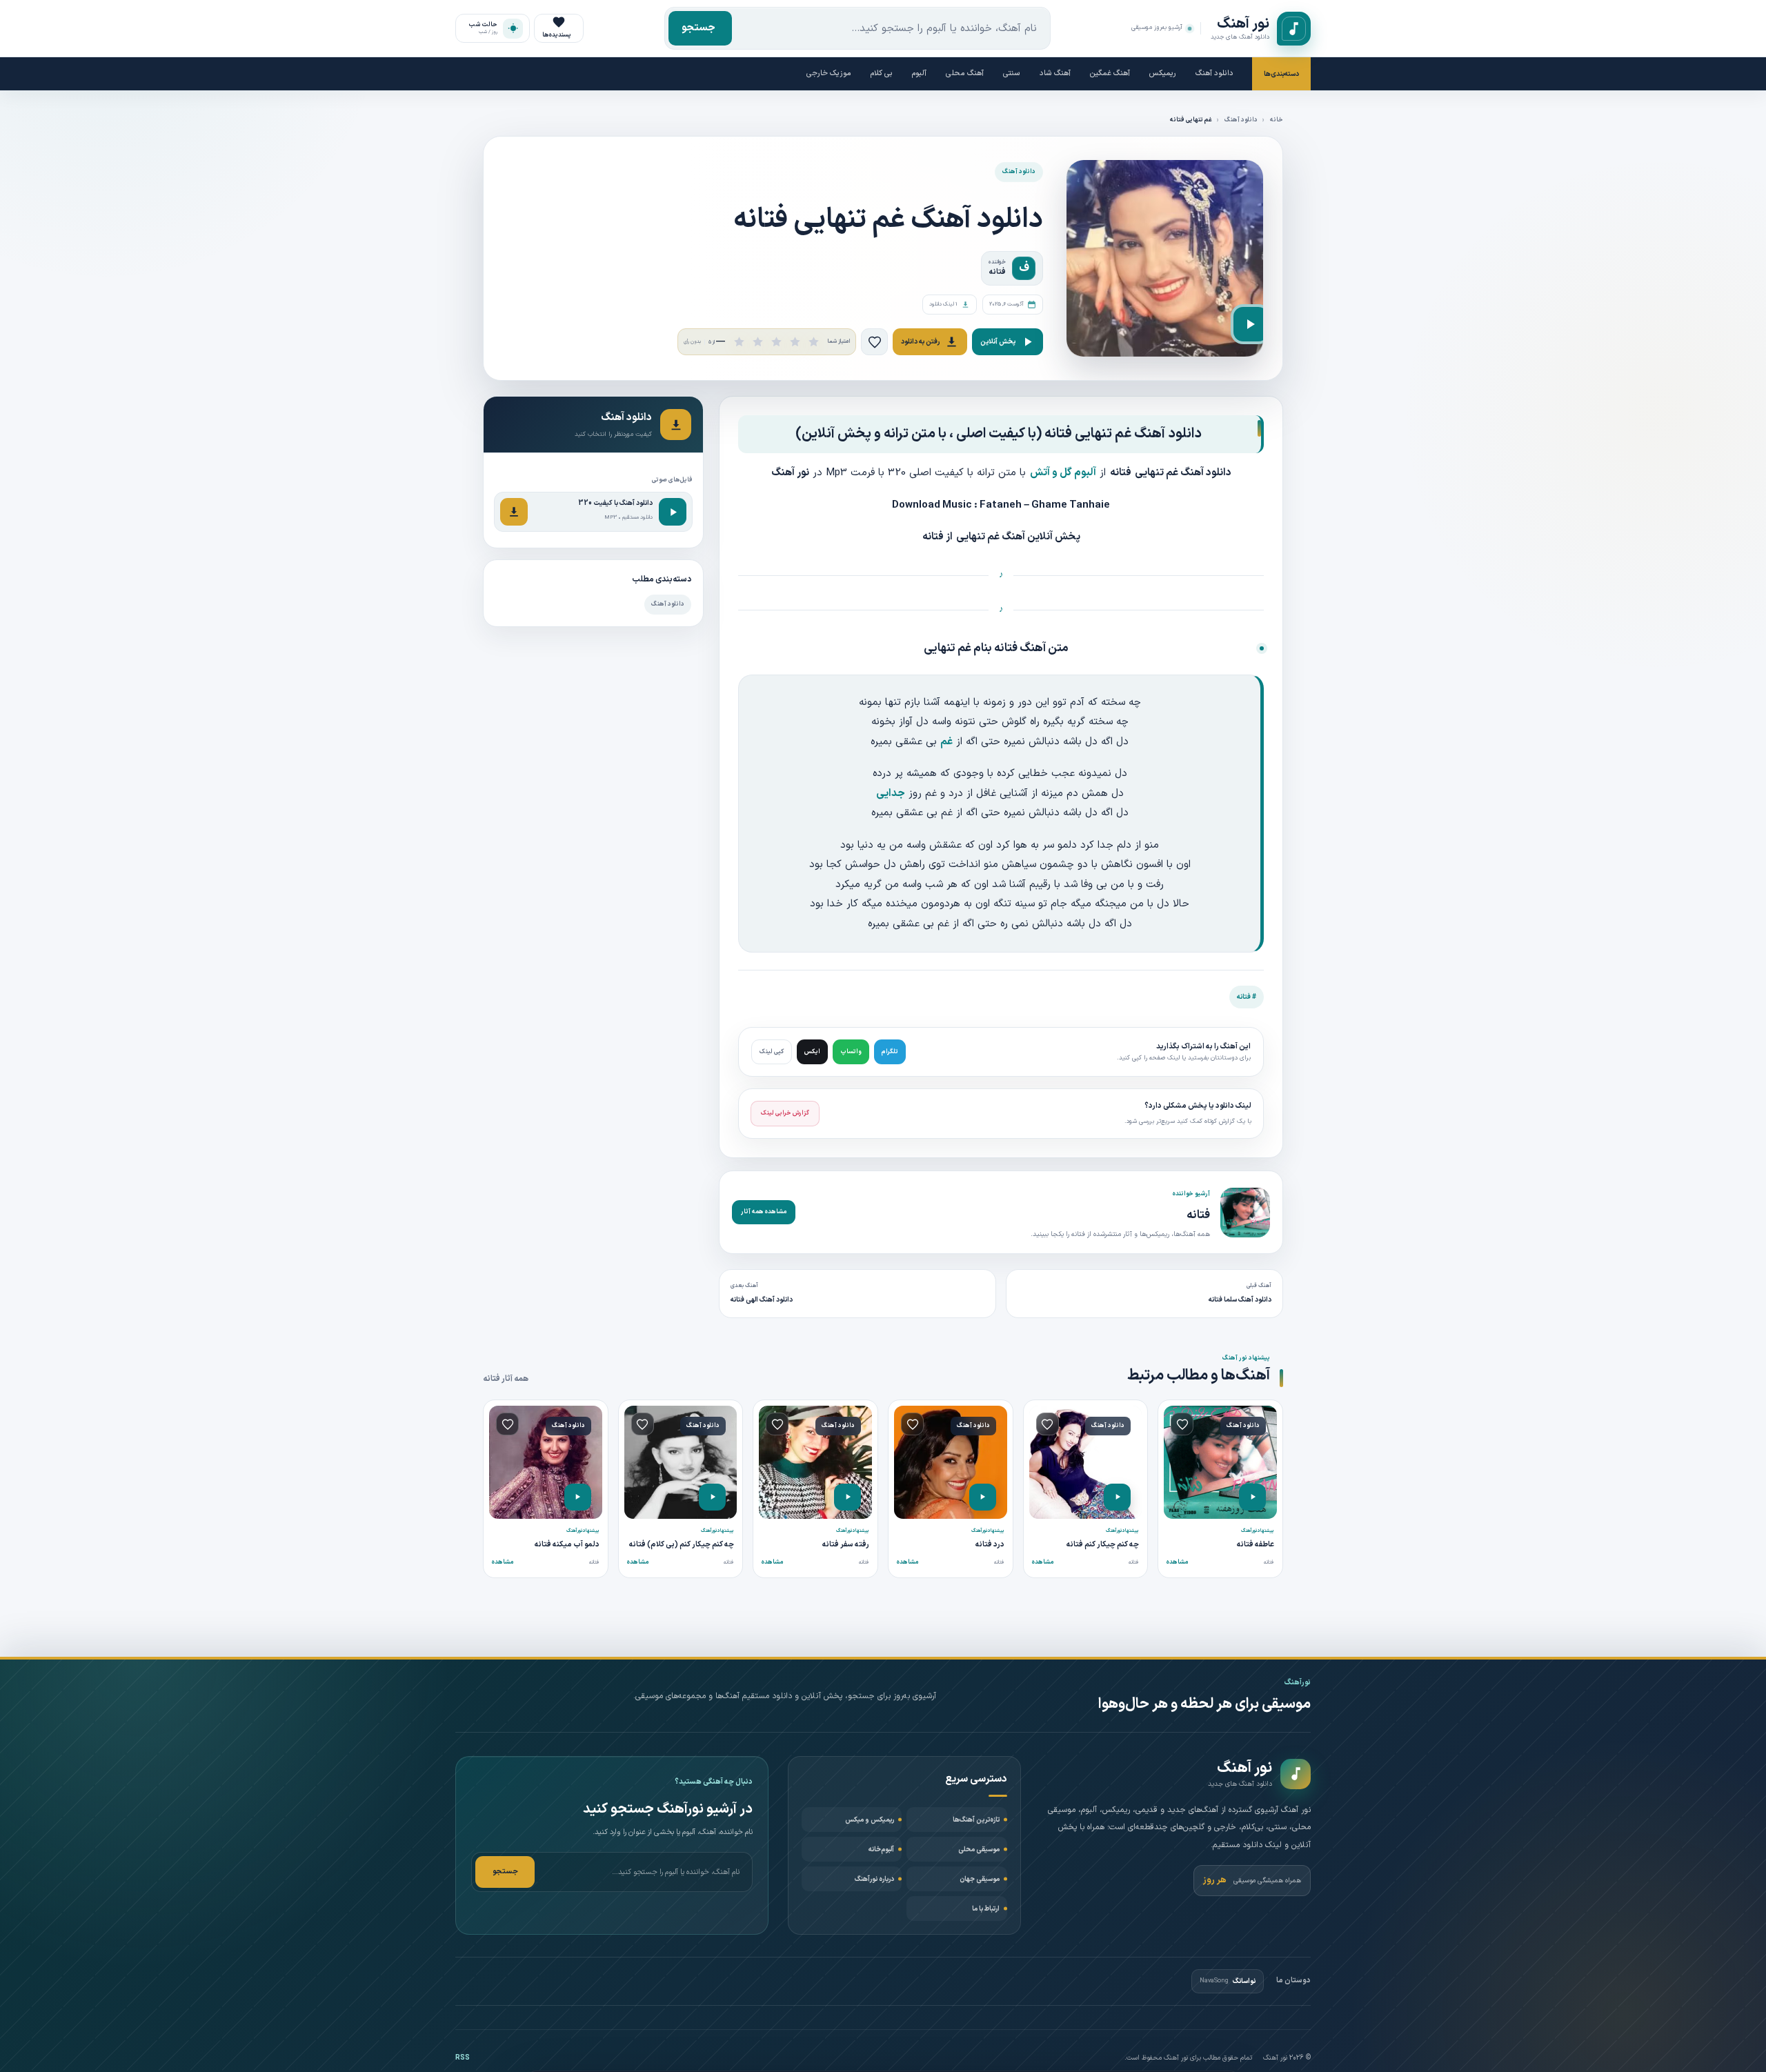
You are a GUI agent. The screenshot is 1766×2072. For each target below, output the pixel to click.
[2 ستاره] (758, 342)
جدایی (891, 794)
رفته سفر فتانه (846, 1545)
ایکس (812, 1052)
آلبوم (919, 73)
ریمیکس (1163, 73)
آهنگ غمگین (1110, 73)
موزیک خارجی (829, 73)
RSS (463, 2058)
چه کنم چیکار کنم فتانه (1103, 1545)
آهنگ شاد (1055, 73)
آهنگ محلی (965, 73)
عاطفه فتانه (1256, 1545)
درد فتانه (990, 1545)
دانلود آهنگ (1214, 73)
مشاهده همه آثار (764, 1212)
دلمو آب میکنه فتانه (567, 1545)
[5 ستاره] (814, 342)
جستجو (698, 28)
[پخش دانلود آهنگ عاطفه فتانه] (1252, 1497)
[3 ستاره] (776, 342)
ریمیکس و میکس (870, 1820)
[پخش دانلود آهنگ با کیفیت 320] (673, 512)
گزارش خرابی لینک (785, 1113)
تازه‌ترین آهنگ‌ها (976, 1820)
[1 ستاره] (739, 342)
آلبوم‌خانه (881, 1850)
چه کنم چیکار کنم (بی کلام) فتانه (682, 1545)
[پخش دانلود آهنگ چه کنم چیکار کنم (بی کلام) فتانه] (712, 1497)
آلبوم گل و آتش (1063, 473)
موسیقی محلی (979, 1850)
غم (946, 742)
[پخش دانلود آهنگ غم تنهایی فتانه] (1251, 324)
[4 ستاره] (795, 342)
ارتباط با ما (986, 1909)
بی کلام (882, 73)
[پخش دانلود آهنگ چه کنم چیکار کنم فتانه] (1117, 1497)
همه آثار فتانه (506, 1379)
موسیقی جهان (980, 1879)
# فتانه (1247, 997)
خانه (1277, 120)
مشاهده (1177, 1562)
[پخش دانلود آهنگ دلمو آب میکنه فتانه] (578, 1497)
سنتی (1012, 73)
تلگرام (890, 1052)
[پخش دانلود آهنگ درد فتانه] (983, 1497)
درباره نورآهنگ (874, 1879)
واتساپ (851, 1052)
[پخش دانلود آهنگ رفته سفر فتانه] (847, 1497)
